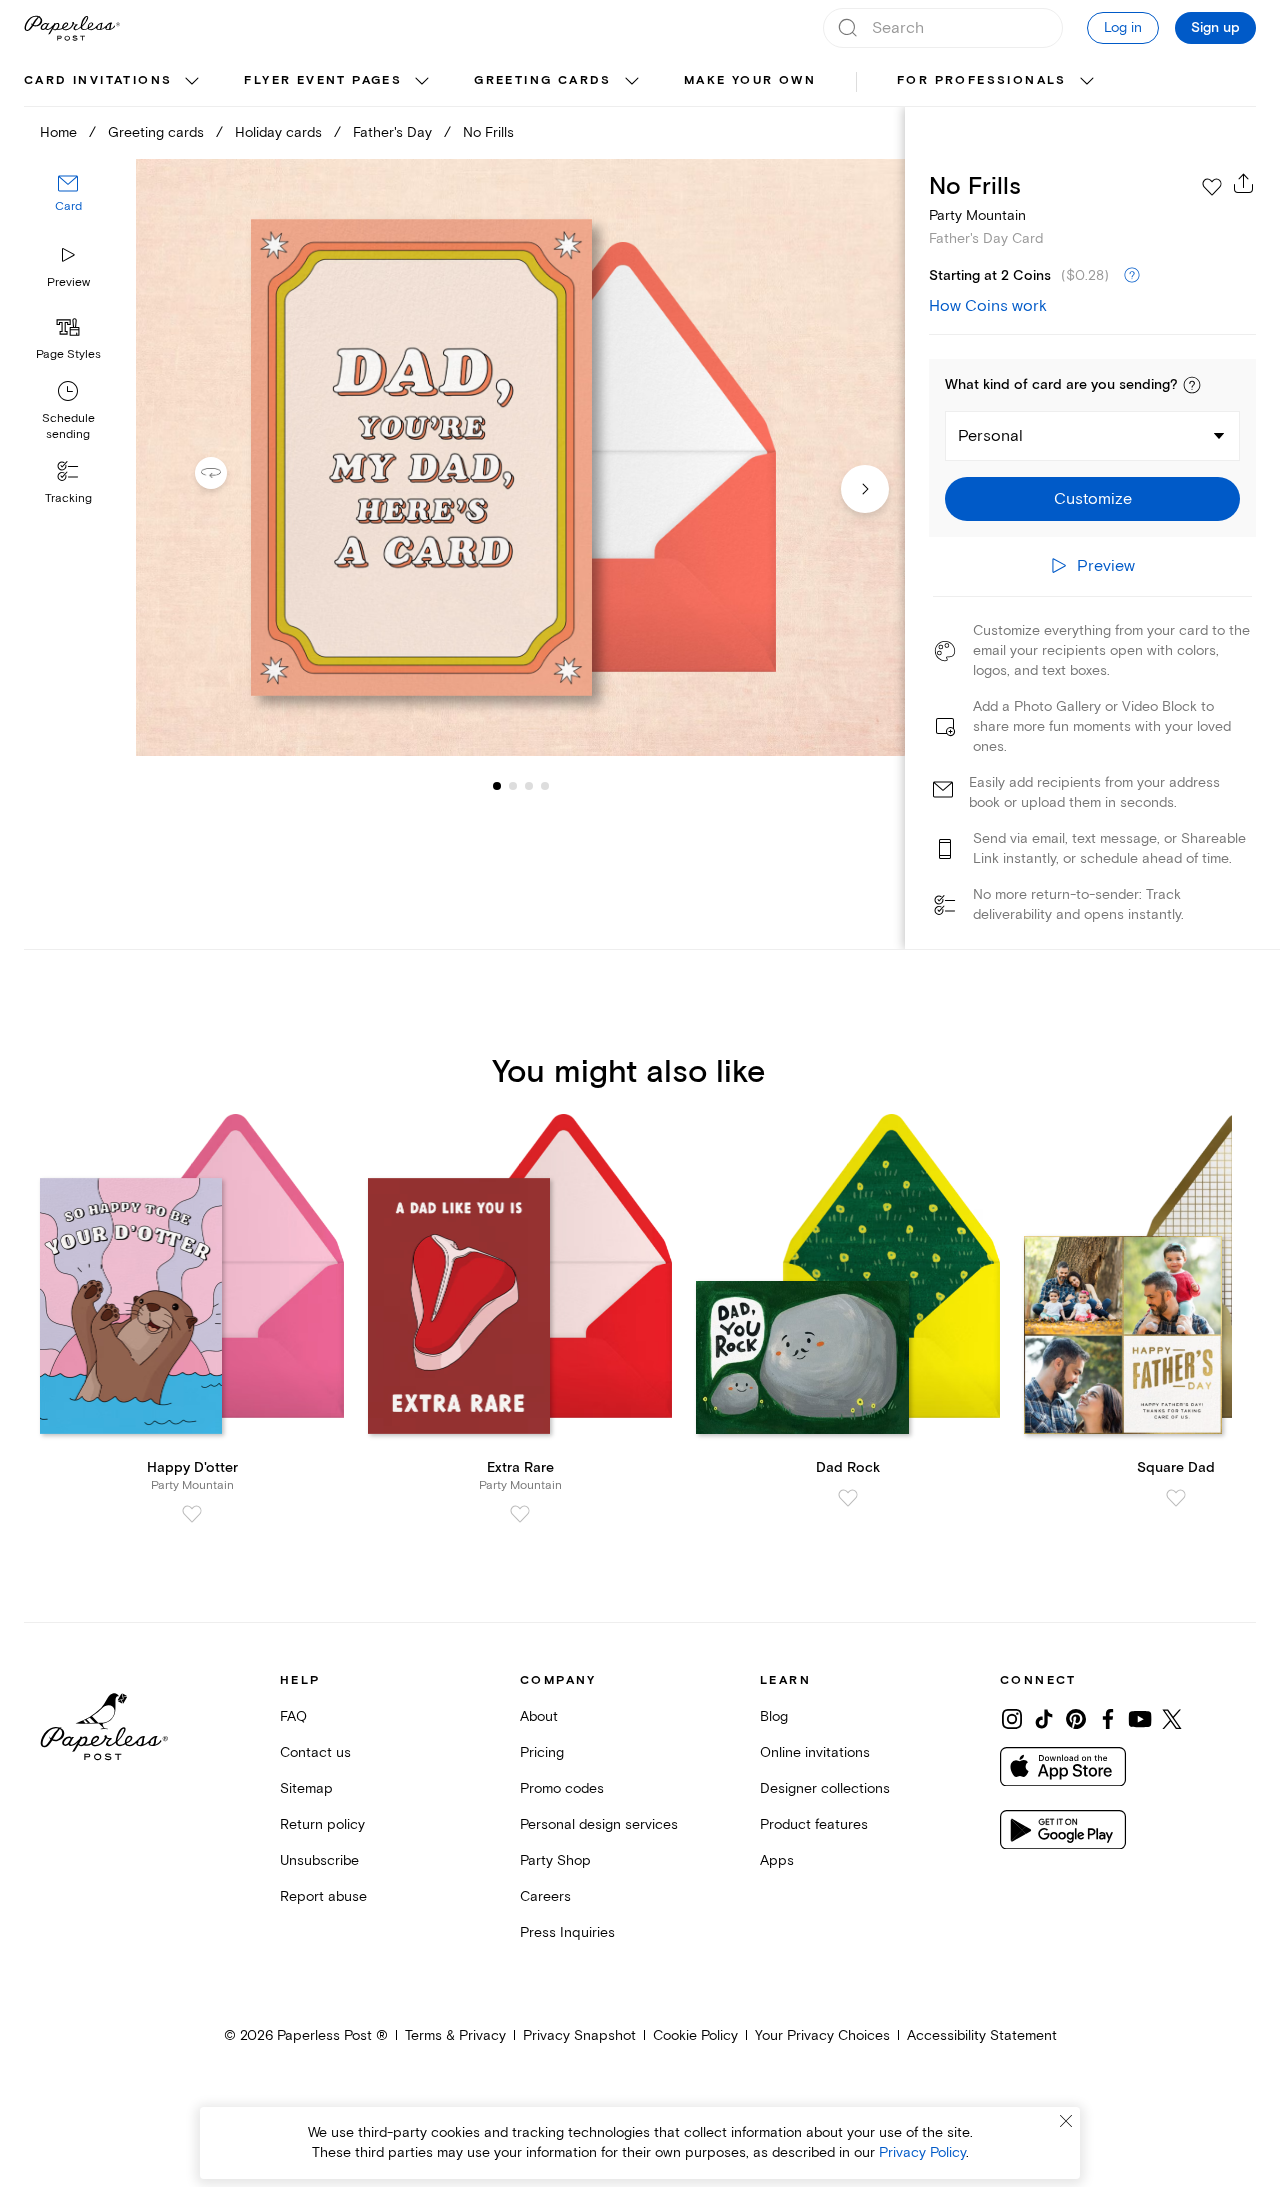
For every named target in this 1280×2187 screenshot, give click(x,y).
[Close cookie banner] (1066, 2121)
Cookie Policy (695, 2035)
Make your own (750, 80)
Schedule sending (68, 426)
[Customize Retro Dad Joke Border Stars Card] (520, 458)
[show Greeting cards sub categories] (632, 82)
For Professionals (982, 80)
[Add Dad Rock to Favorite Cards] (848, 1498)
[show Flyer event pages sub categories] (422, 82)
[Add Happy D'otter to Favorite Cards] (192, 1514)
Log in (1123, 27)
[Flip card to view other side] (227, 473)
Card (68, 207)
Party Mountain (977, 215)
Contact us (315, 1752)
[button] (1192, 385)
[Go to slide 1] (497, 786)
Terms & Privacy (455, 2035)
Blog (774, 1716)
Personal (990, 436)
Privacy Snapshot (579, 2035)
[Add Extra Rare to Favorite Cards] (520, 1514)
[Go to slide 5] (545, 786)
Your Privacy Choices (822, 2035)
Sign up (1215, 28)
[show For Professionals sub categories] (1087, 82)
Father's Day (392, 132)
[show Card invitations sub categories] (192, 82)
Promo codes (562, 1788)
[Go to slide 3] (513, 786)
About (539, 1716)
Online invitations (815, 1752)
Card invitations (98, 80)
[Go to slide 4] (529, 786)
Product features (814, 1824)
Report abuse (323, 1896)
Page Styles (68, 354)
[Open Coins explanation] (1132, 276)
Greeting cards (543, 80)
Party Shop (555, 1860)
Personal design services (599, 1824)
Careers (545, 1896)
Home (58, 132)
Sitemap (306, 1788)
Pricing (542, 1752)
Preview (68, 282)
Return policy (322, 1824)
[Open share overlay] (1244, 183)
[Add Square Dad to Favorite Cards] (1176, 1498)
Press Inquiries (567, 1932)
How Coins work (988, 306)
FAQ (293, 1716)
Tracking (68, 498)
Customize (1093, 499)
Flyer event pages (323, 80)
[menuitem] (114, 82)
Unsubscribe (319, 1860)
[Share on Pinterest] (1076, 1719)
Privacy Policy (922, 2152)
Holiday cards (278, 132)
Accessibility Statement (982, 2035)
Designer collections (825, 1788)
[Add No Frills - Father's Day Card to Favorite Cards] (1212, 187)
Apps (777, 1860)
